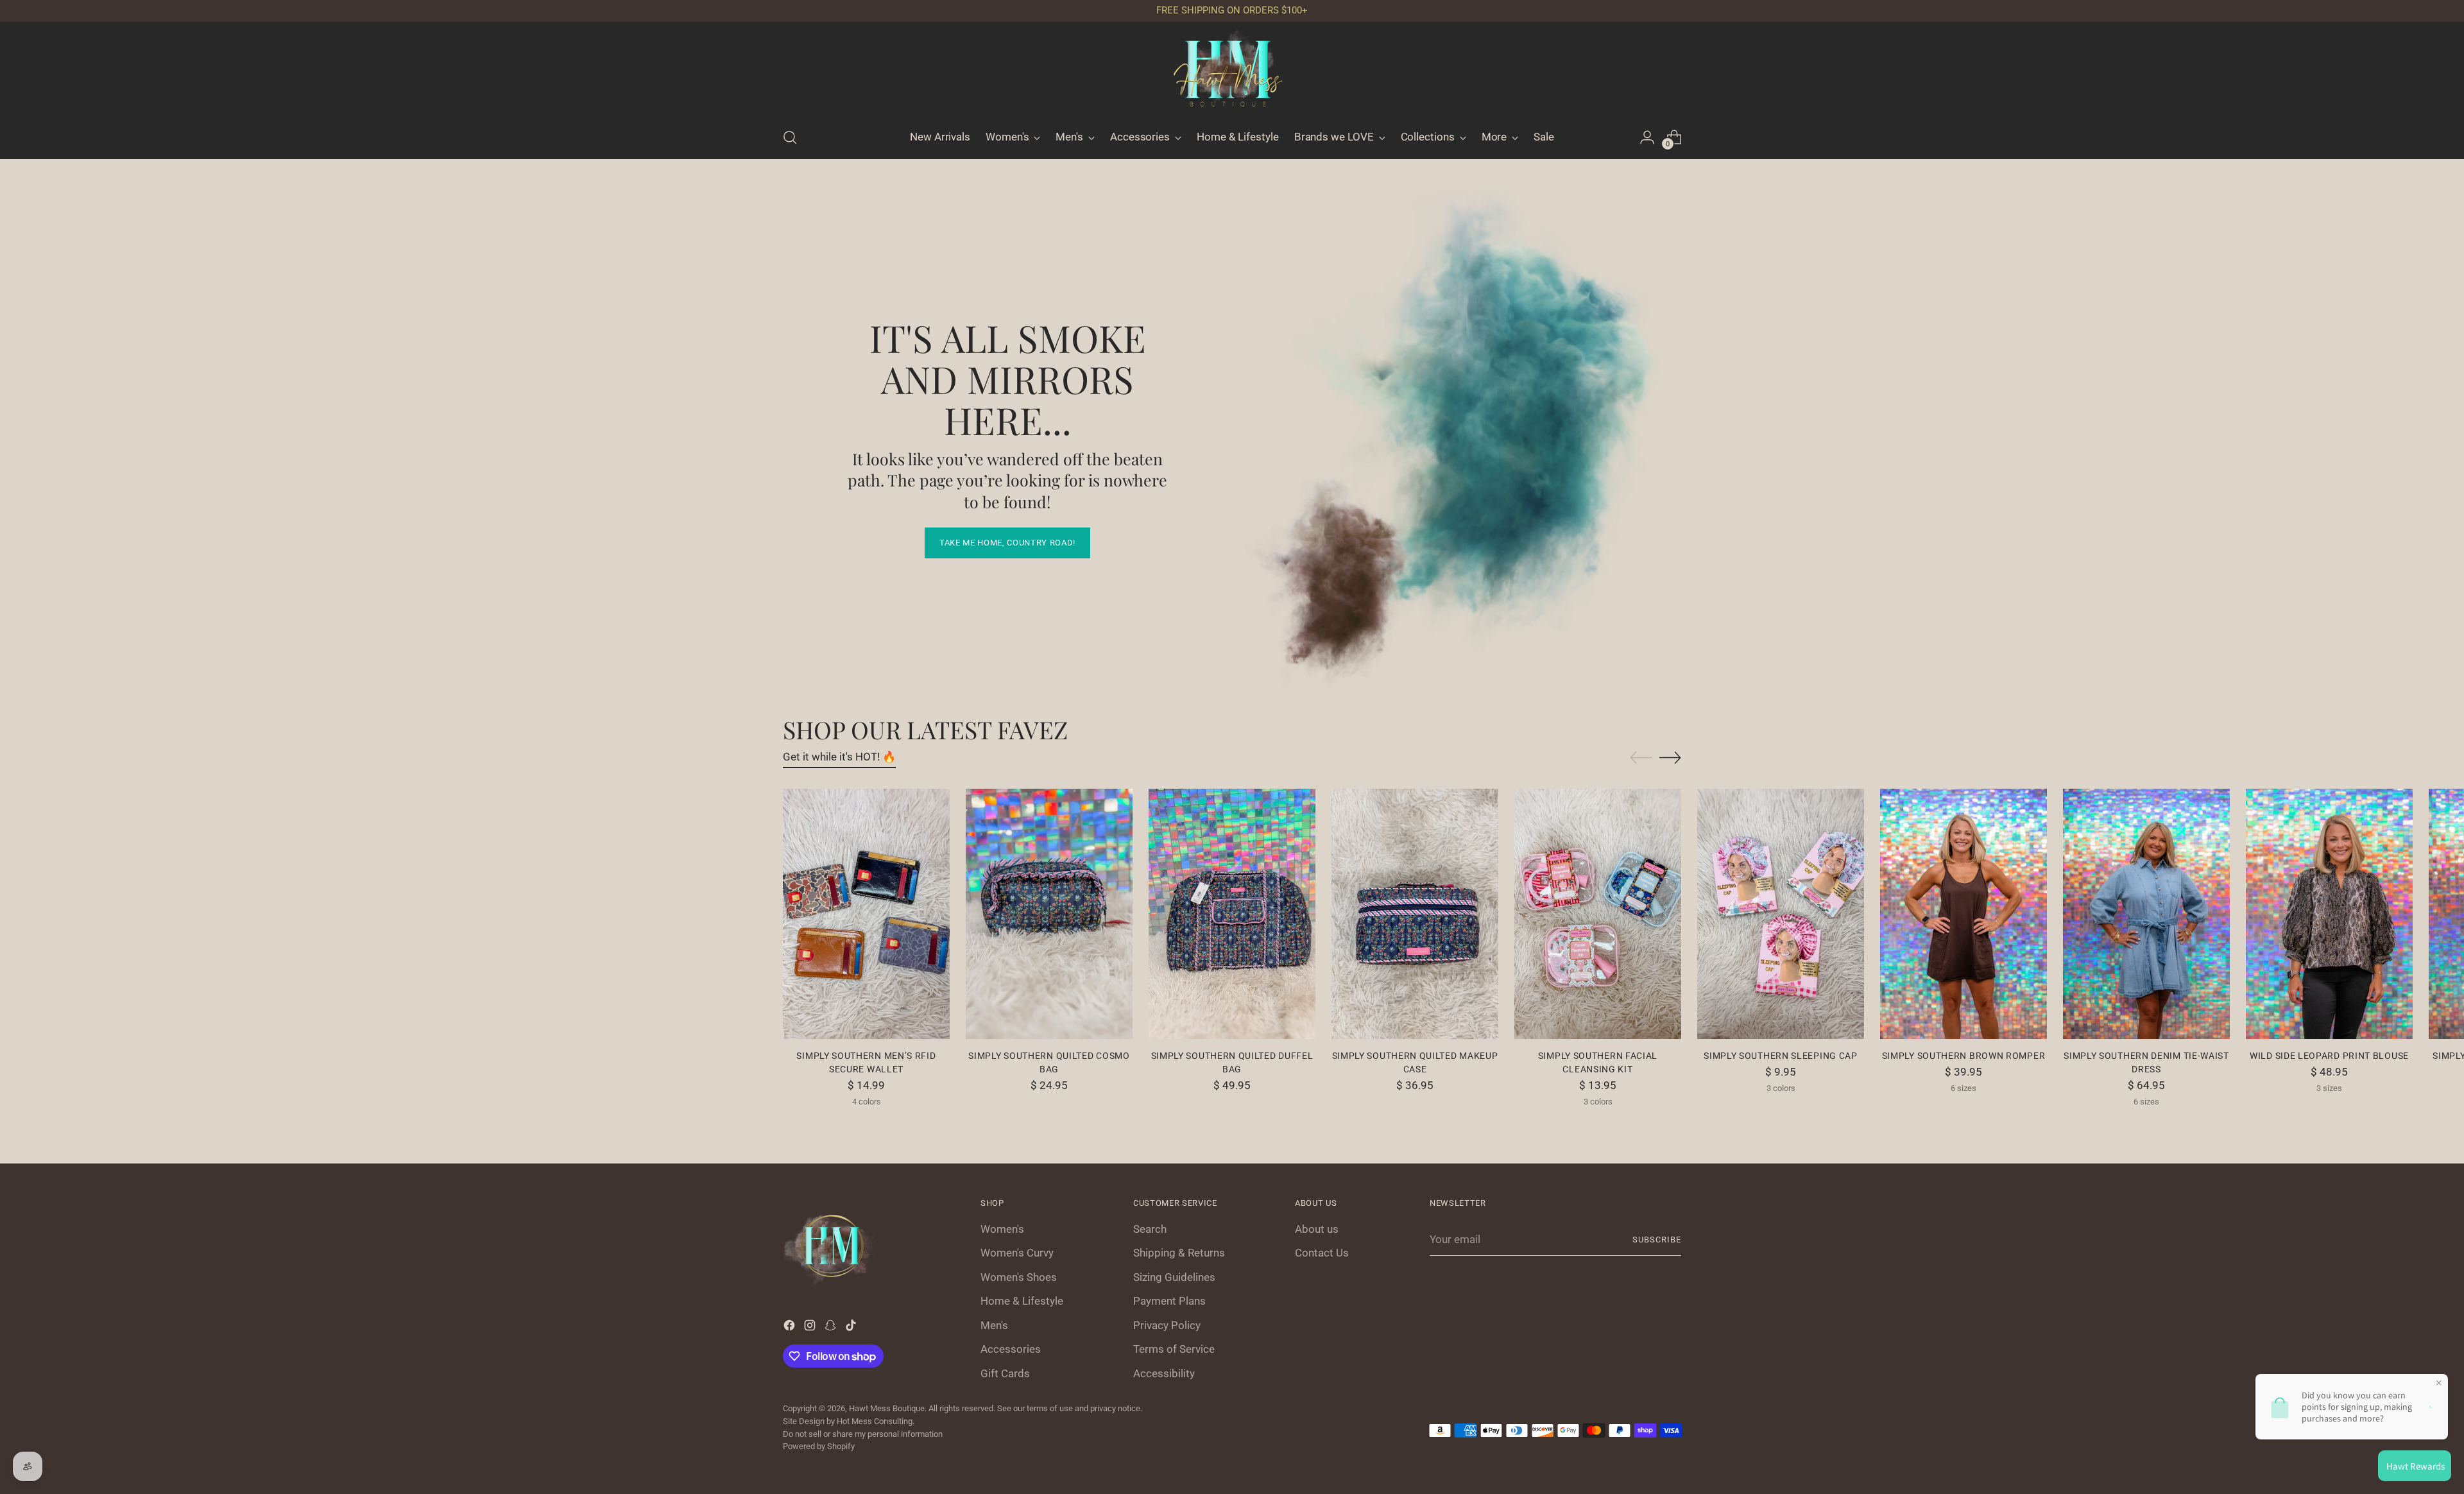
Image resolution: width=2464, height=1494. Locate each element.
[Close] (1448, 561)
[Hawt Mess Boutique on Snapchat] (1326, 920)
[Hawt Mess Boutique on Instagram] (1305, 920)
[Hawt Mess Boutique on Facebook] (1285, 920)
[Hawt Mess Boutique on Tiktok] (1346, 920)
